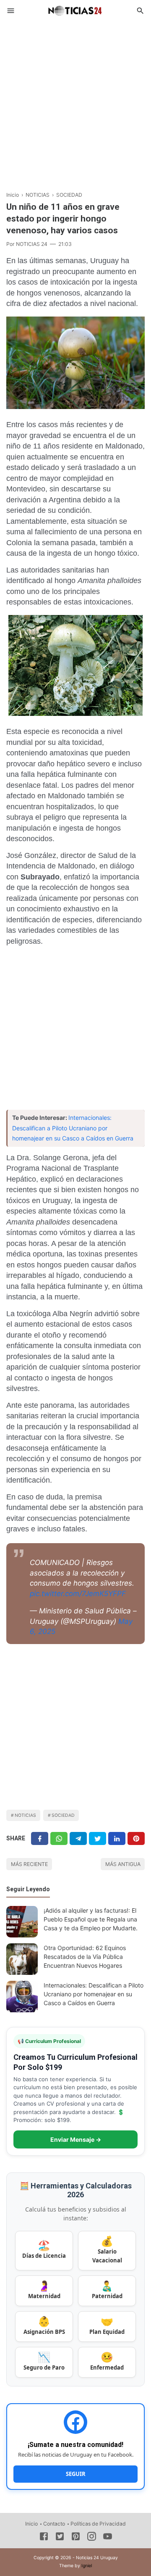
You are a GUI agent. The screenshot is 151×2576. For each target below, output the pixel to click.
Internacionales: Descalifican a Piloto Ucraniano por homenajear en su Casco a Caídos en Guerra (73, 1128)
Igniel (87, 2566)
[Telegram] (78, 1838)
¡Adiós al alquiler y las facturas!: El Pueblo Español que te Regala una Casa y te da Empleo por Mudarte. (91, 1919)
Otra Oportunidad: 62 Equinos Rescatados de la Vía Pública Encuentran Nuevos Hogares (85, 1957)
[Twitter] (59, 1838)
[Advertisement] (75, 103)
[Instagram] (92, 2538)
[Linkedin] (117, 1838)
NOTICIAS (25, 1815)
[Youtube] (108, 2538)
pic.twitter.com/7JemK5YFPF (78, 1594)
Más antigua (123, 1864)
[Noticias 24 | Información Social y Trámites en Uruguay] (75, 10)
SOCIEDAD (63, 1815)
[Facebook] (40, 1838)
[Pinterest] (136, 1838)
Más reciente (29, 1864)
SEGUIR (76, 2474)
